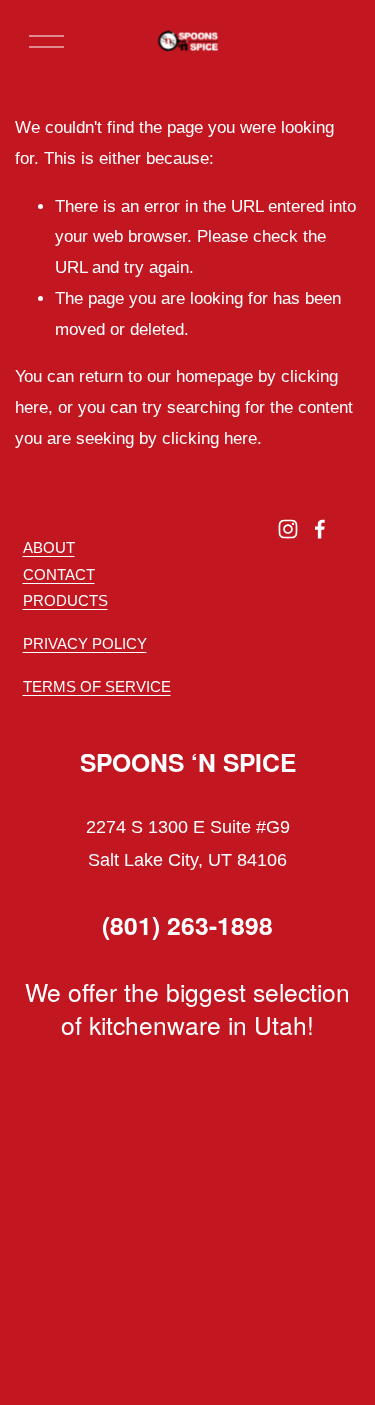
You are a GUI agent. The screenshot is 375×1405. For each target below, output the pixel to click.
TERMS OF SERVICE (97, 686)
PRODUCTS (65, 600)
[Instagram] (288, 529)
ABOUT (49, 547)
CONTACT (59, 574)
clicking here (209, 438)
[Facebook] (320, 529)
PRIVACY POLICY (85, 643)
